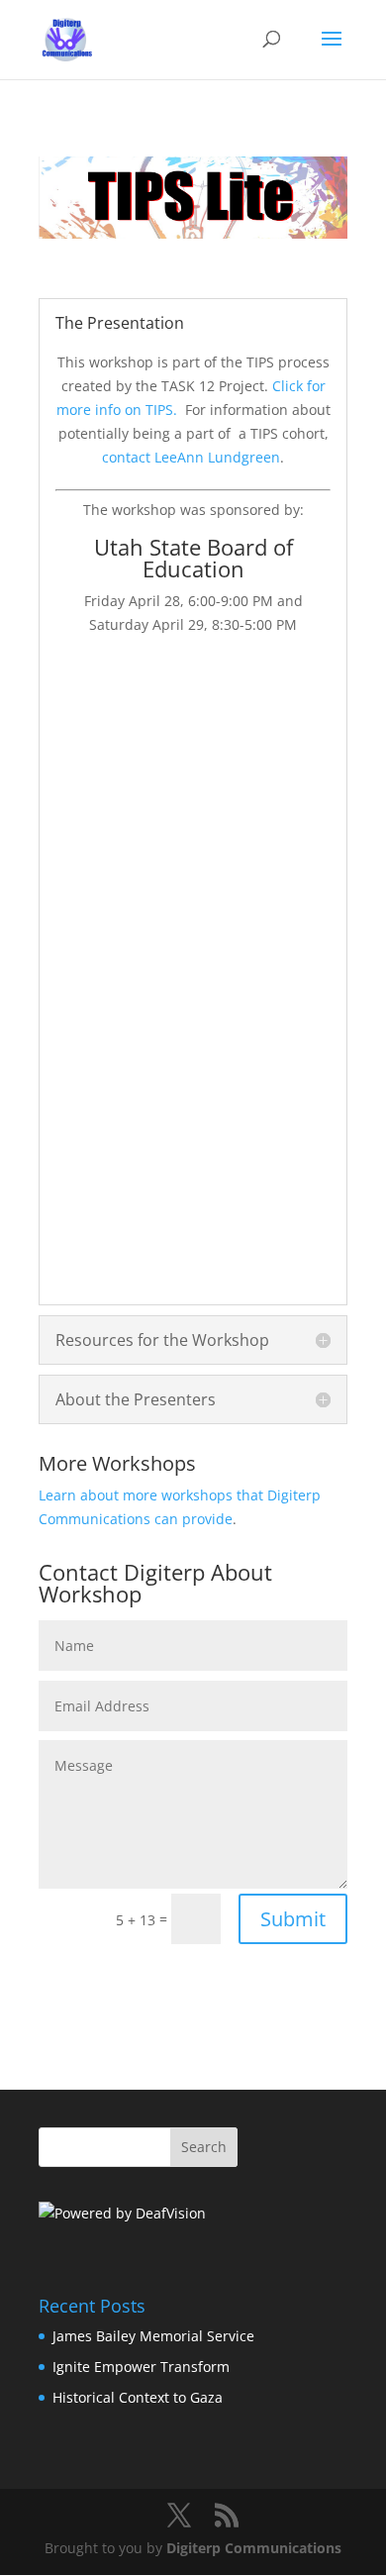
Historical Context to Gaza (138, 2397)
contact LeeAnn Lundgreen (191, 457)
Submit (293, 1919)
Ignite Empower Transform (141, 2367)
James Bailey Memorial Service (153, 2336)
